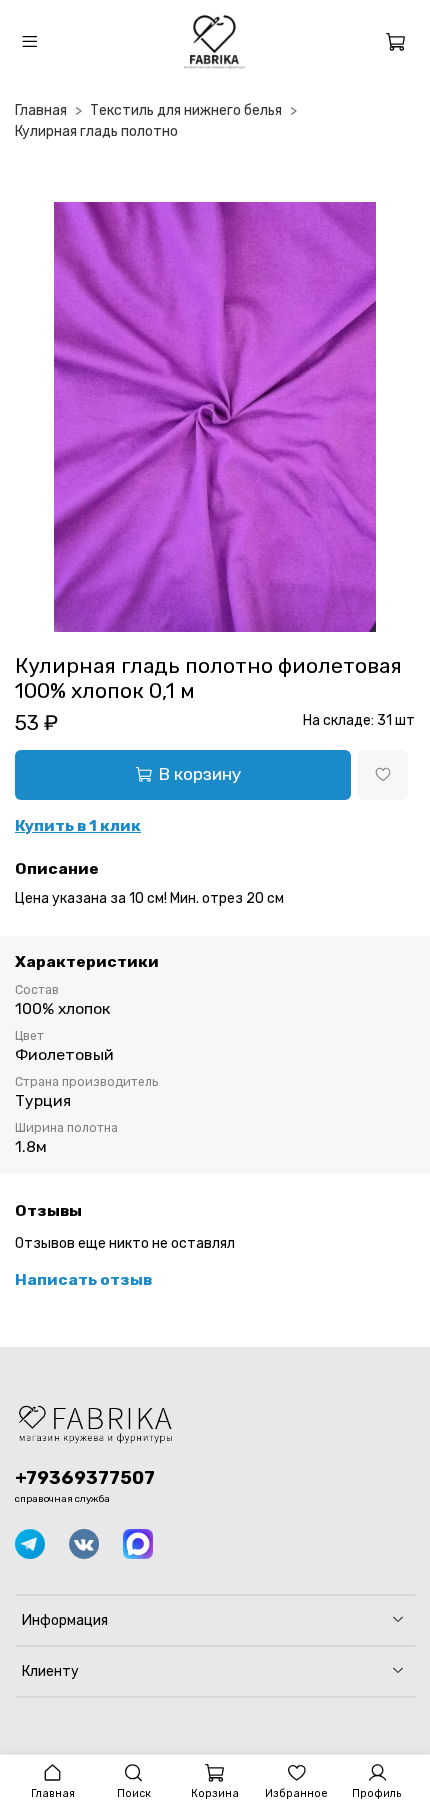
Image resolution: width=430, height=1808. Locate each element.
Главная (41, 110)
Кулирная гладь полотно (96, 131)
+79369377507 (85, 1478)
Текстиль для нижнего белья (186, 110)
